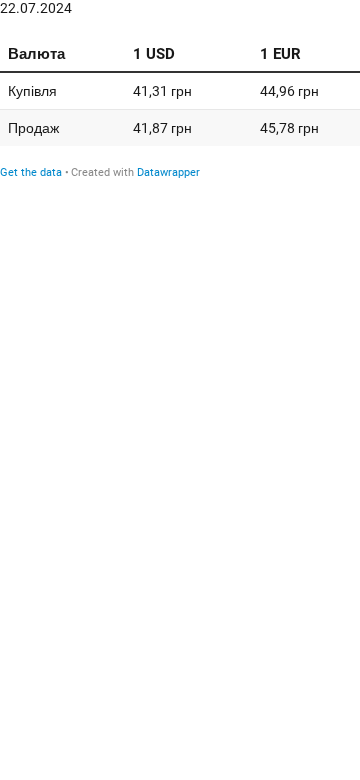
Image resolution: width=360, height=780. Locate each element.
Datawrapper (168, 172)
